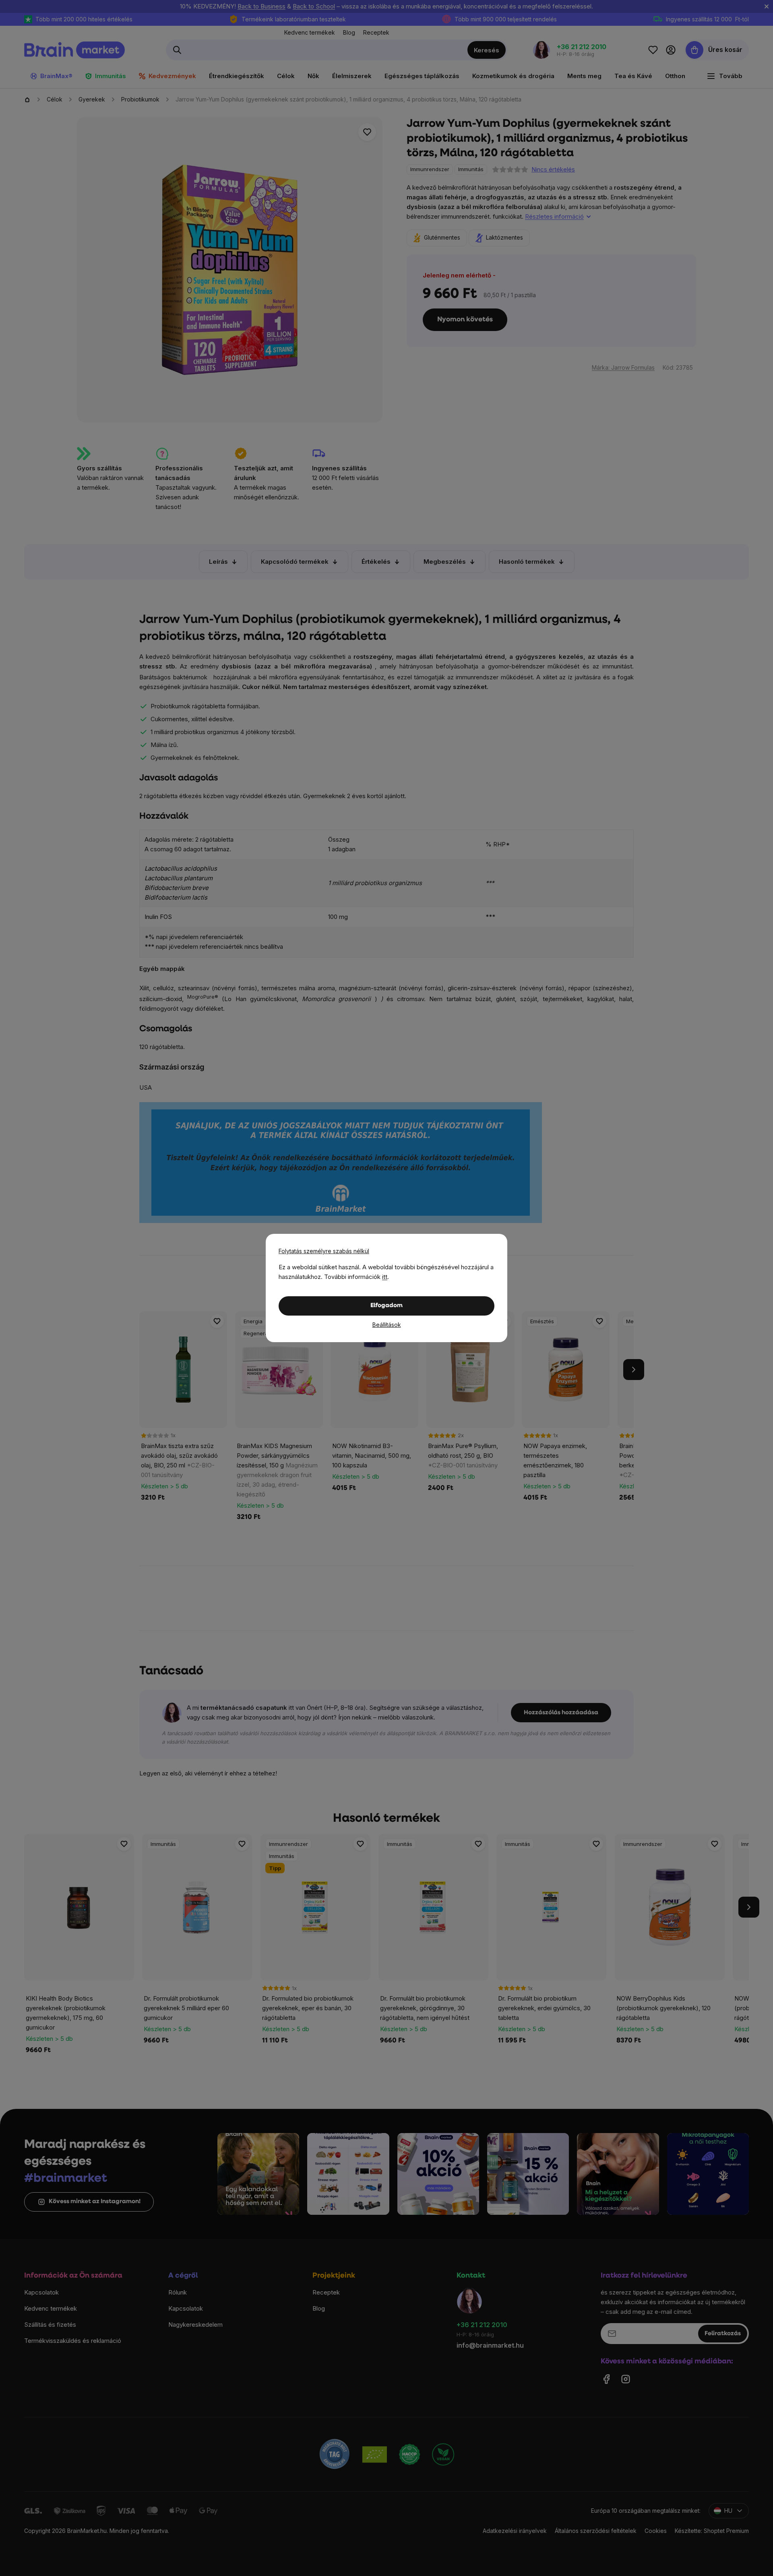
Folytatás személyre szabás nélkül (324, 1251)
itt (385, 1277)
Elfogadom (386, 1306)
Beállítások (387, 1325)
